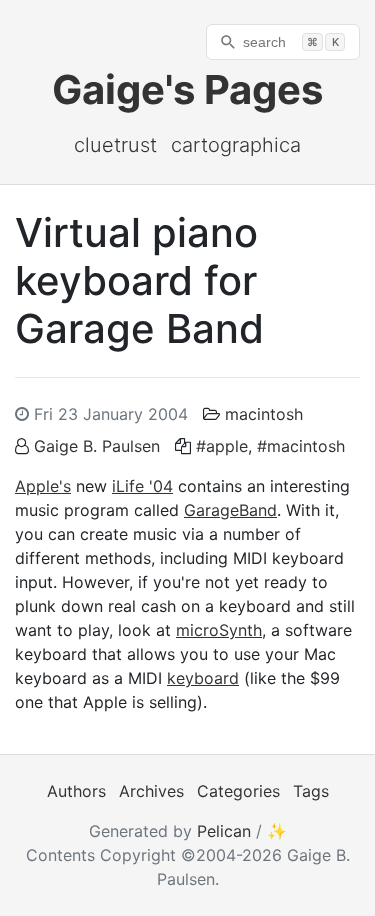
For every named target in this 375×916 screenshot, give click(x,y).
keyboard (203, 678)
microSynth (219, 630)
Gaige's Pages (187, 89)
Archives (151, 791)
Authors (76, 791)
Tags (311, 791)
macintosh (264, 414)
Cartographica (236, 145)
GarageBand (230, 510)
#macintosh (301, 446)
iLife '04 (142, 486)
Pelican (224, 831)
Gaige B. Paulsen (97, 446)
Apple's (43, 486)
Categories (238, 791)
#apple (222, 446)
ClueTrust (115, 145)
